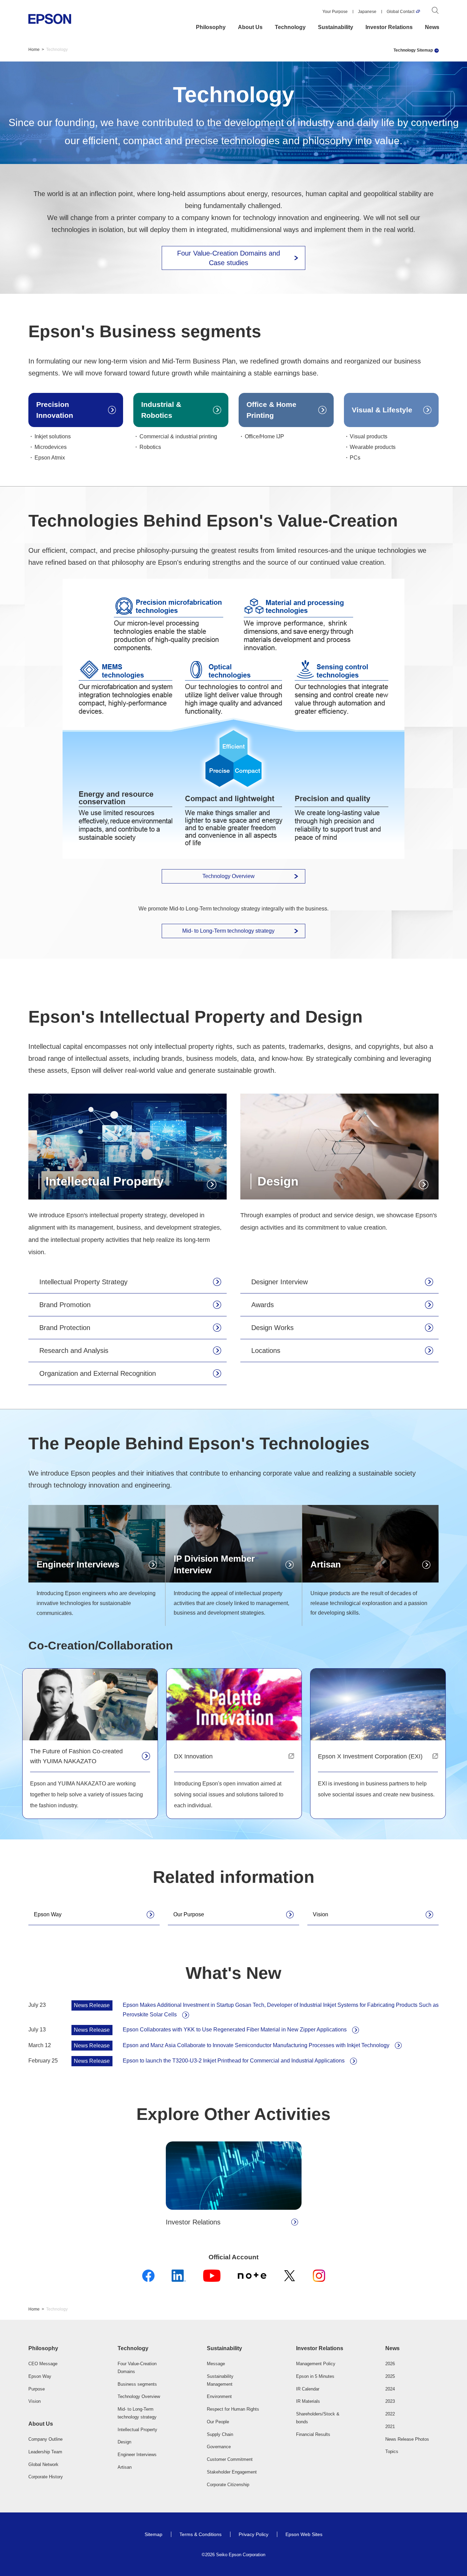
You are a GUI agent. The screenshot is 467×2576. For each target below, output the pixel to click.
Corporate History (46, 2477)
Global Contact (401, 12)
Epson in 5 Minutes (315, 2376)
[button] (55, 2348)
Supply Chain (220, 2434)
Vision (321, 1914)
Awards (263, 1305)
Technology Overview (229, 876)
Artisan (125, 2467)
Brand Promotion (65, 1305)
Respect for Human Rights (233, 2409)
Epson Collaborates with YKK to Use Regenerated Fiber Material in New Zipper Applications (235, 2030)
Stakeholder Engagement (232, 2472)
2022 (390, 2414)
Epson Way (48, 1914)
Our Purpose (189, 1914)
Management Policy (316, 2364)
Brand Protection (65, 1328)
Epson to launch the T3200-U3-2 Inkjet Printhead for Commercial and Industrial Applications (234, 2061)
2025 (390, 2376)
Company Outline (45, 2439)
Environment (219, 2396)
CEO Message (43, 2364)
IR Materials (308, 2401)
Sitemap (154, 2534)
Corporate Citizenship (228, 2485)
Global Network (43, 2464)
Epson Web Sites (304, 2534)
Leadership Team (45, 2452)
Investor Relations (389, 27)
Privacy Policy (253, 2534)
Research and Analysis (74, 1351)
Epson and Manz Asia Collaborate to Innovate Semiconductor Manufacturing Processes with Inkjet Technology (256, 2045)
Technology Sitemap (413, 50)
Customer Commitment (230, 2459)
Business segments (137, 2384)
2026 (390, 2364)
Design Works (272, 1328)
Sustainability (336, 27)
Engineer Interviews (137, 2455)
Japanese (367, 12)
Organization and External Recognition (98, 1373)
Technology (290, 27)
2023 (390, 2401)
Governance (219, 2447)
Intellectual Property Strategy (83, 1282)
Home (34, 50)
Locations (266, 1351)
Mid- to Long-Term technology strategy (228, 931)
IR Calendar (308, 2389)
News (432, 27)
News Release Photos (407, 2439)
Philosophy (211, 27)
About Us (250, 27)
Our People (218, 2422)
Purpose (37, 2389)
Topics (392, 2451)
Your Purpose (335, 12)
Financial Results (313, 2434)
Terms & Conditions (201, 2534)
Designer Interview (279, 1282)
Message (216, 2364)
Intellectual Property (137, 2430)
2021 (390, 2427)
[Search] (435, 12)
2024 (390, 2389)
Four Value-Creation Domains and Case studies (229, 258)
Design (124, 2442)
